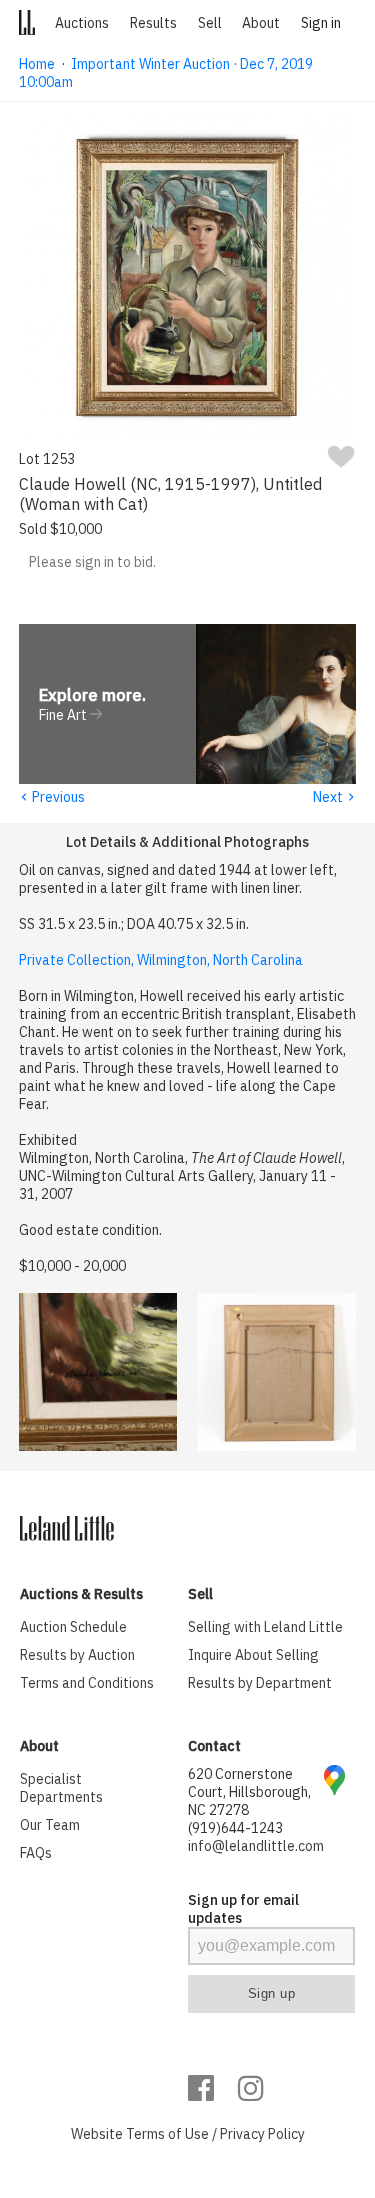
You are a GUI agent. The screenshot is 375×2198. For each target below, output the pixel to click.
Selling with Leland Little (265, 1627)
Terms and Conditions (87, 1683)
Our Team (50, 1825)
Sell (210, 23)
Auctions (82, 23)
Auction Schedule (73, 1627)
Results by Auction (77, 1655)
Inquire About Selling (253, 1655)
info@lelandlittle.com (256, 1846)
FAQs (36, 1853)
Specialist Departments (61, 1788)
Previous (52, 797)
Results (153, 23)
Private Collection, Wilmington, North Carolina (161, 960)
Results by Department (260, 1683)
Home (37, 64)
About (261, 23)
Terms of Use (167, 2134)
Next (334, 797)
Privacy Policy (262, 2134)
